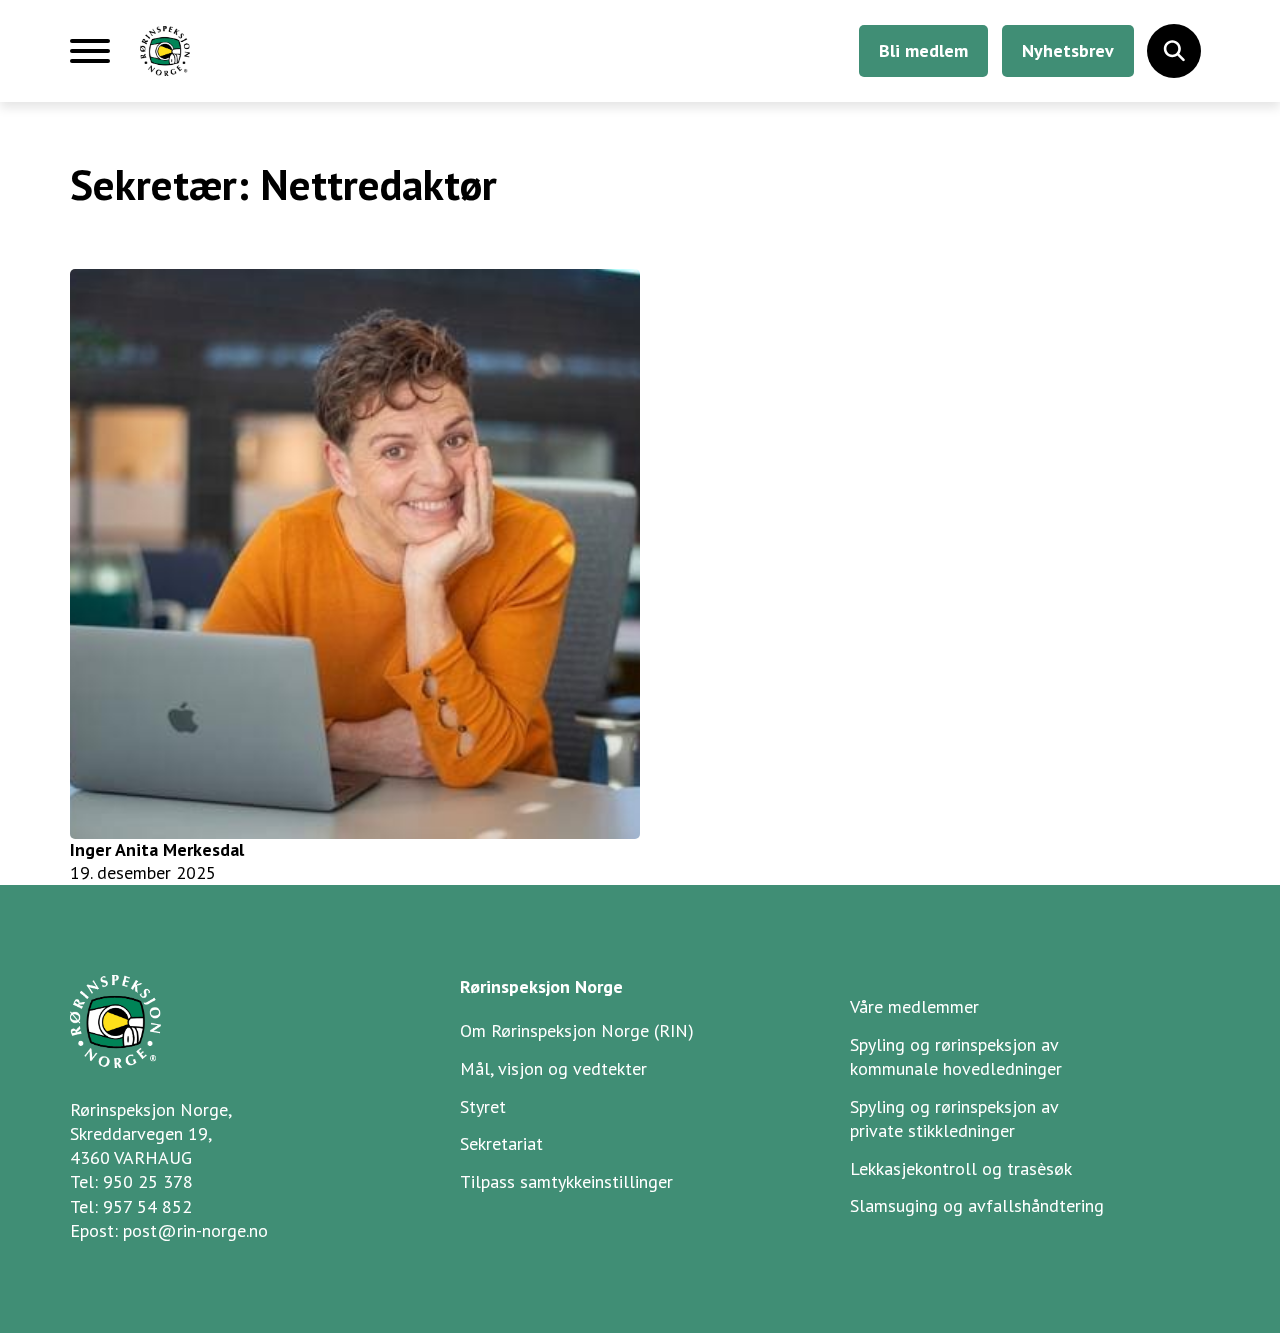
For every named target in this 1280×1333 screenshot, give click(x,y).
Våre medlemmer (914, 1006)
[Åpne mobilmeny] (90, 59)
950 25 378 (148, 1181)
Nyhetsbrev (1068, 50)
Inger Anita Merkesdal (157, 849)
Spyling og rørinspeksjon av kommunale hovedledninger (956, 1056)
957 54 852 (147, 1206)
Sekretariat (501, 1143)
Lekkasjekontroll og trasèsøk (961, 1168)
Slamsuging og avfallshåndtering (977, 1205)
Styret (483, 1106)
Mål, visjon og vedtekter (553, 1068)
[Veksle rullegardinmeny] (1174, 51)
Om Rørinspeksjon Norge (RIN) (577, 1030)
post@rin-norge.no (195, 1230)
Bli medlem (923, 50)
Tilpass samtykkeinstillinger (566, 1181)
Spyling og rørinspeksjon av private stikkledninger (954, 1118)
